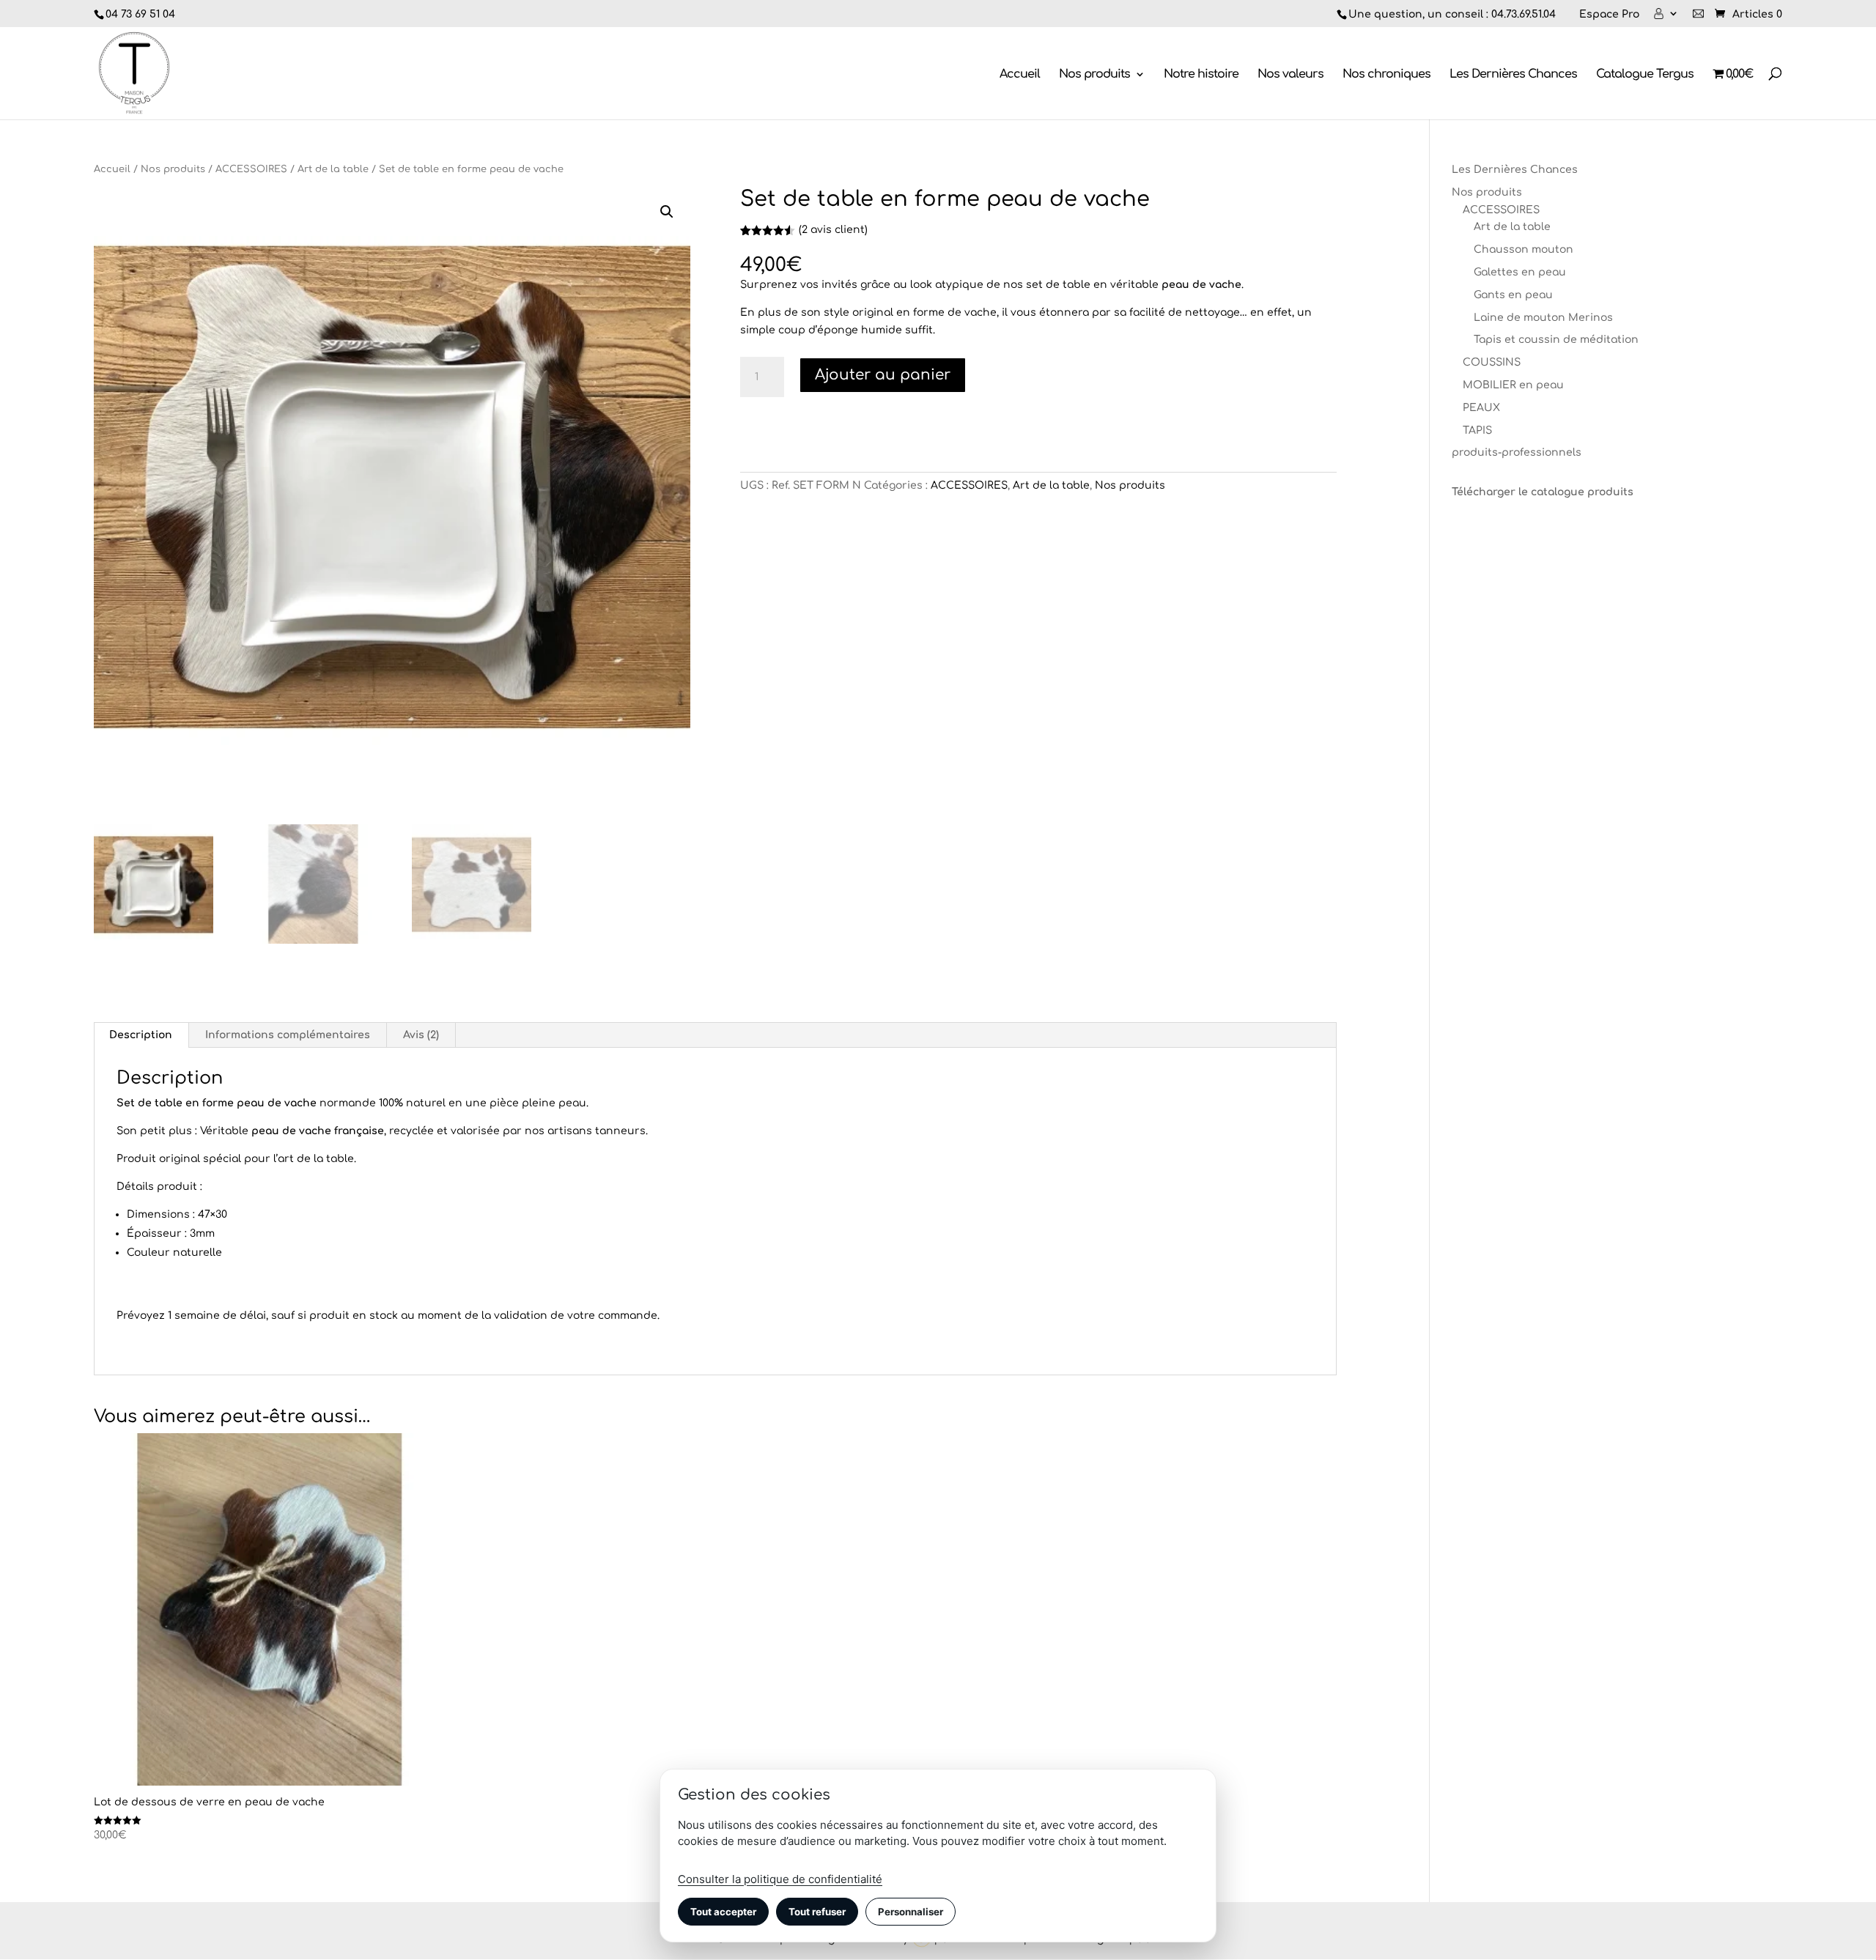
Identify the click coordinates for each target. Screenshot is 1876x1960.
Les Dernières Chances (1513, 75)
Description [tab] (141, 1035)
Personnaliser (911, 1912)
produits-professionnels (1517, 452)
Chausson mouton (1524, 249)
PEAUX (1481, 408)
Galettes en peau (1520, 272)
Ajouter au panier (883, 375)
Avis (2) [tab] (421, 1035)
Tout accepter (723, 1912)
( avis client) (833, 230)
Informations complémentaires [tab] (288, 1035)
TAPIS (1477, 430)
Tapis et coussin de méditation (1556, 340)
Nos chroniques (1386, 75)
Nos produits (1094, 75)
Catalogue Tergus (1645, 75)
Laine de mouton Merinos (1543, 318)
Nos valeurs (1290, 75)
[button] (667, 212)
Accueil (1020, 75)
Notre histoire (1201, 75)
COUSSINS (1492, 362)
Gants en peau (1513, 295)
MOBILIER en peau (1513, 385)
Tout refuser (817, 1912)
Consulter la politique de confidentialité (780, 1879)
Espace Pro (1609, 15)
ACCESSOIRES (251, 169)
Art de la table (333, 169)
